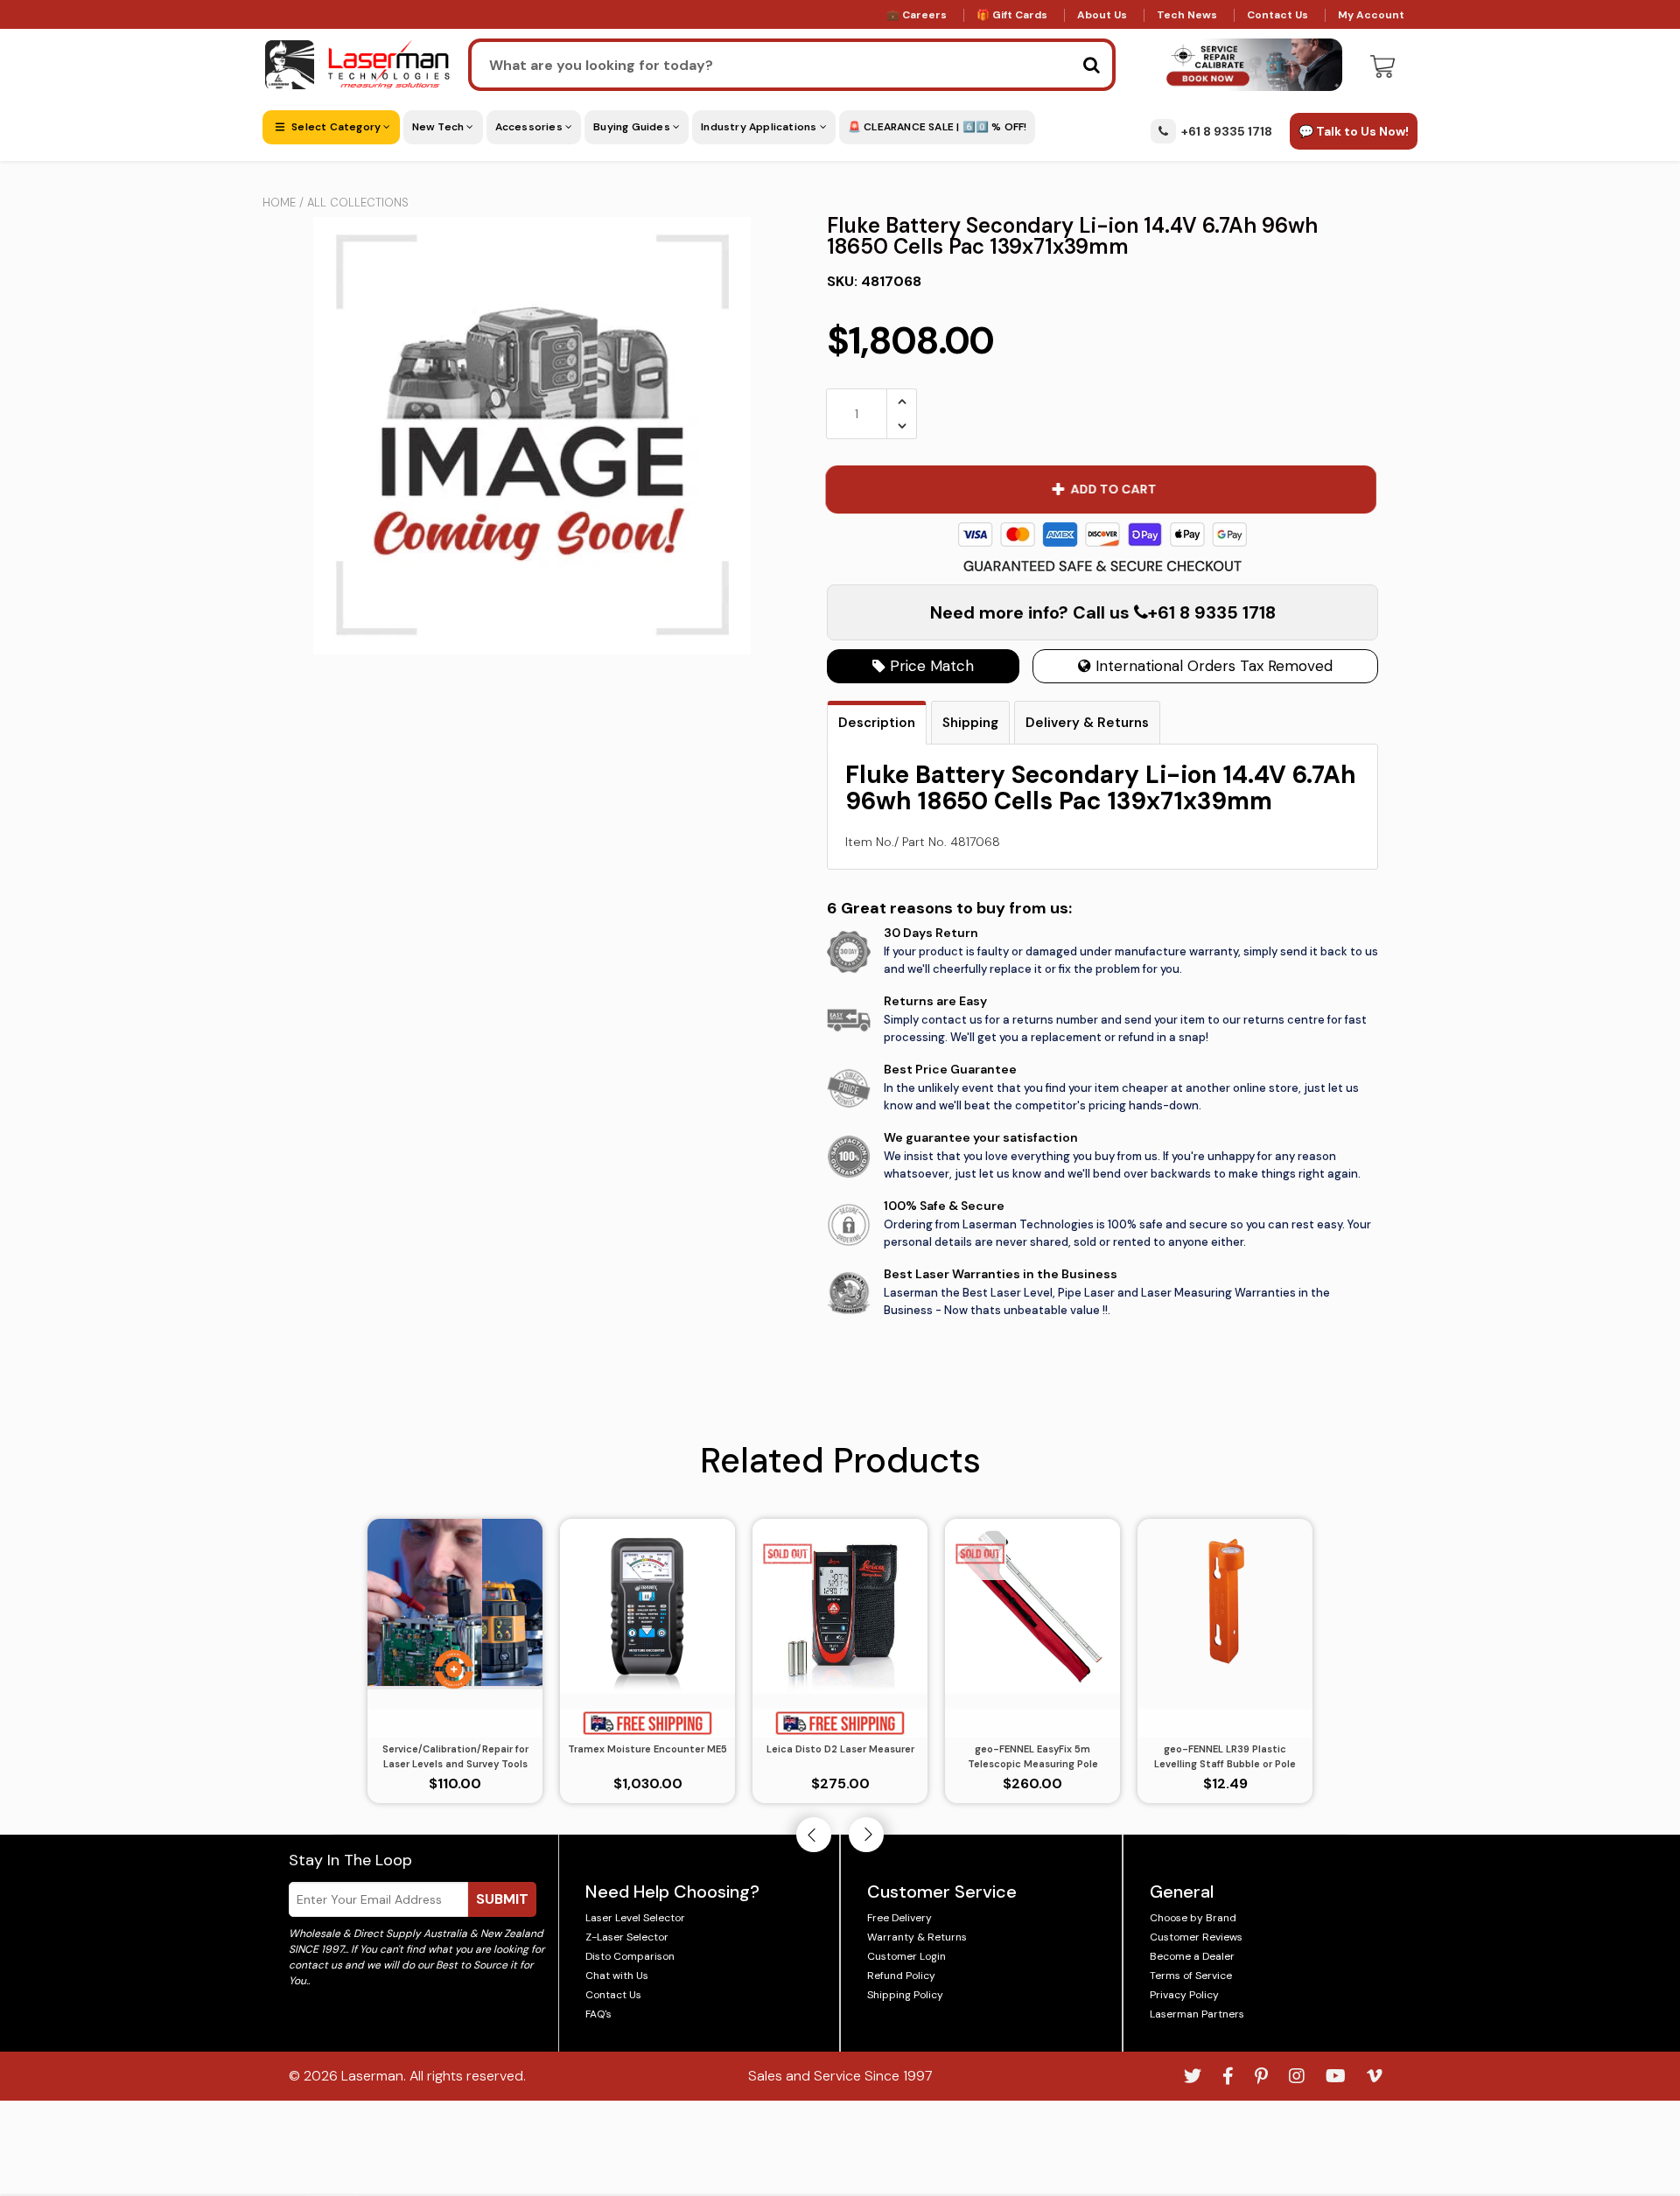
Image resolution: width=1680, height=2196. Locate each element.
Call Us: (840, 1193)
